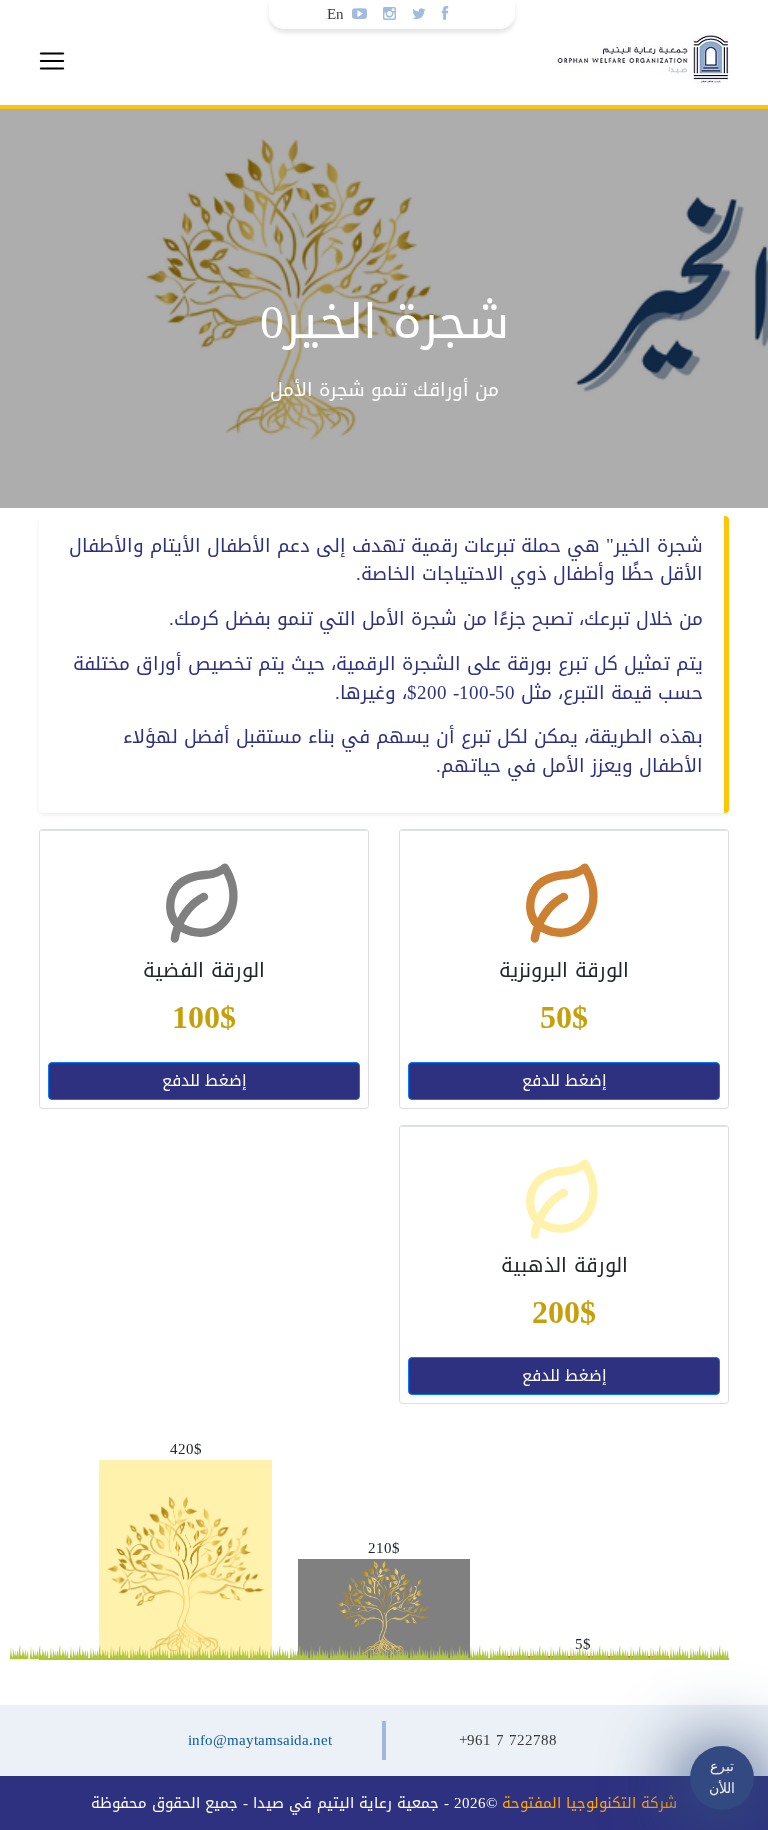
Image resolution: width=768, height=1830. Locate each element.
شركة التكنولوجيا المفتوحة (589, 1803)
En (335, 14)
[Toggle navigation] (52, 61)
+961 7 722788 (508, 1740)
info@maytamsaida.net (260, 1740)
